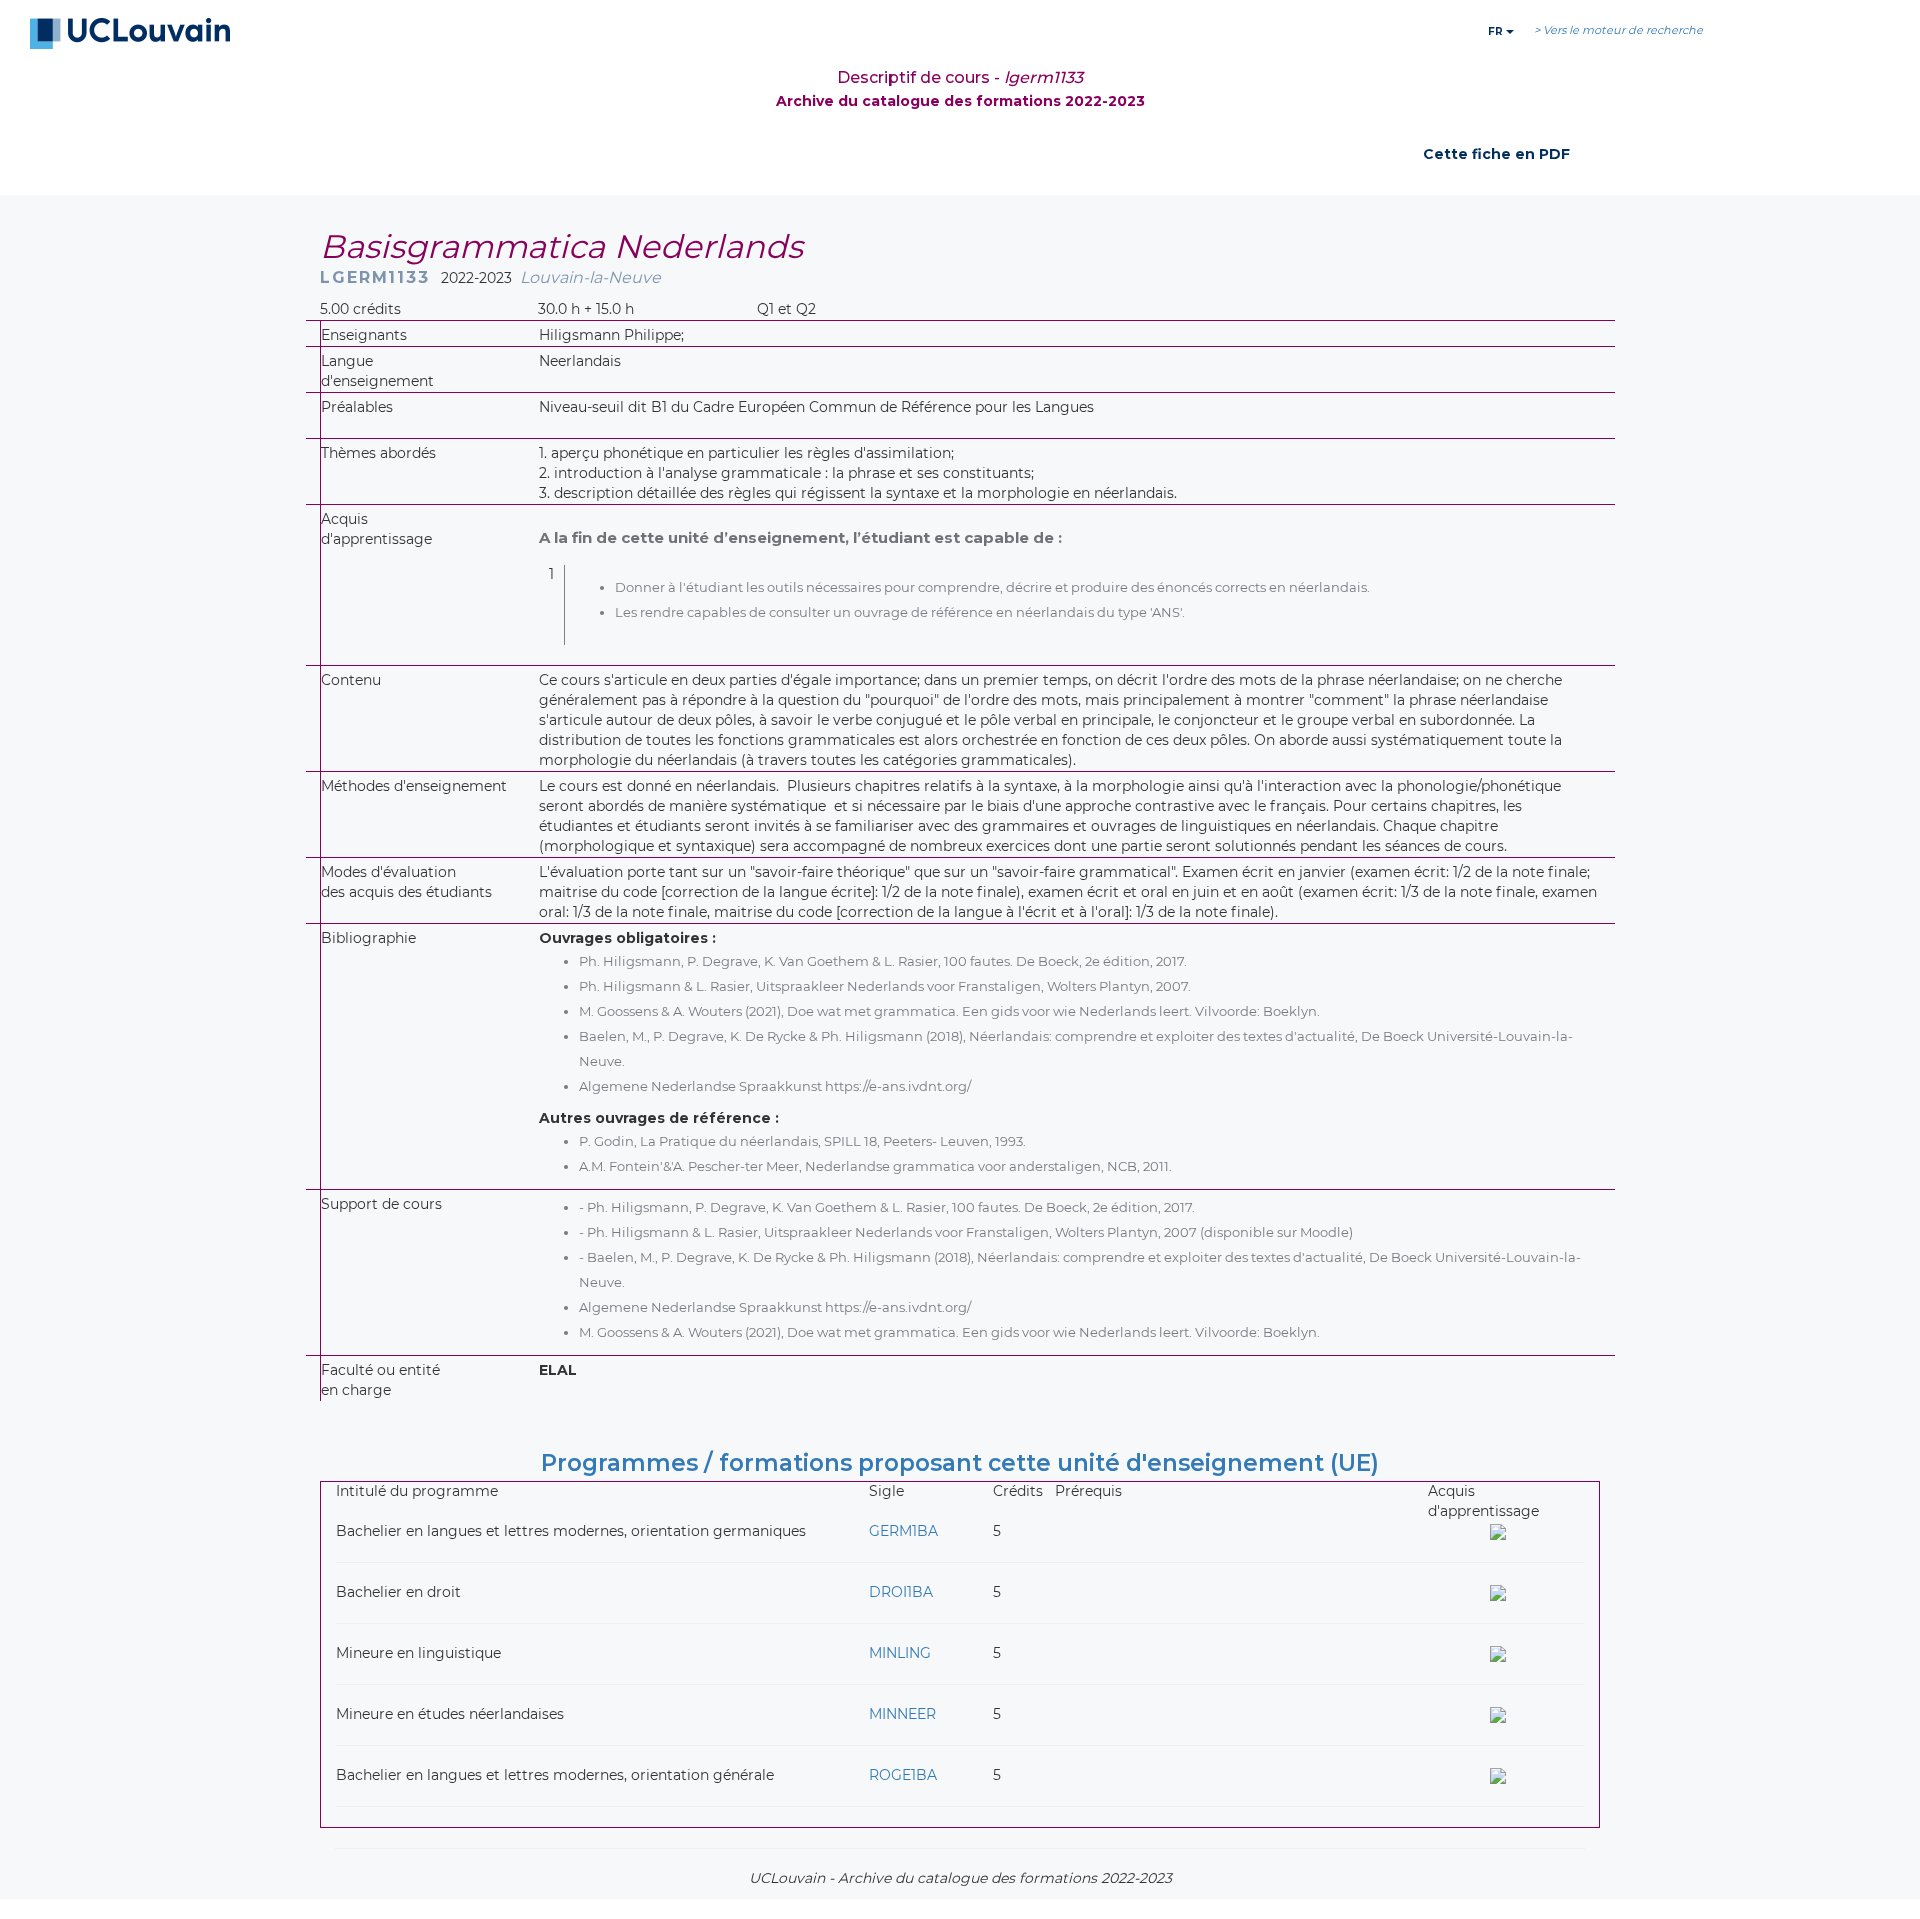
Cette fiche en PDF (1496, 154)
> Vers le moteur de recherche (1618, 30)
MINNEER (902, 1714)
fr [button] (1497, 31)
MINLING (900, 1653)
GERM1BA (903, 1531)
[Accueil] (130, 34)
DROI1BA (901, 1592)
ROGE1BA (903, 1775)
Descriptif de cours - (960, 77)
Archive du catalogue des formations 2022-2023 (960, 101)
